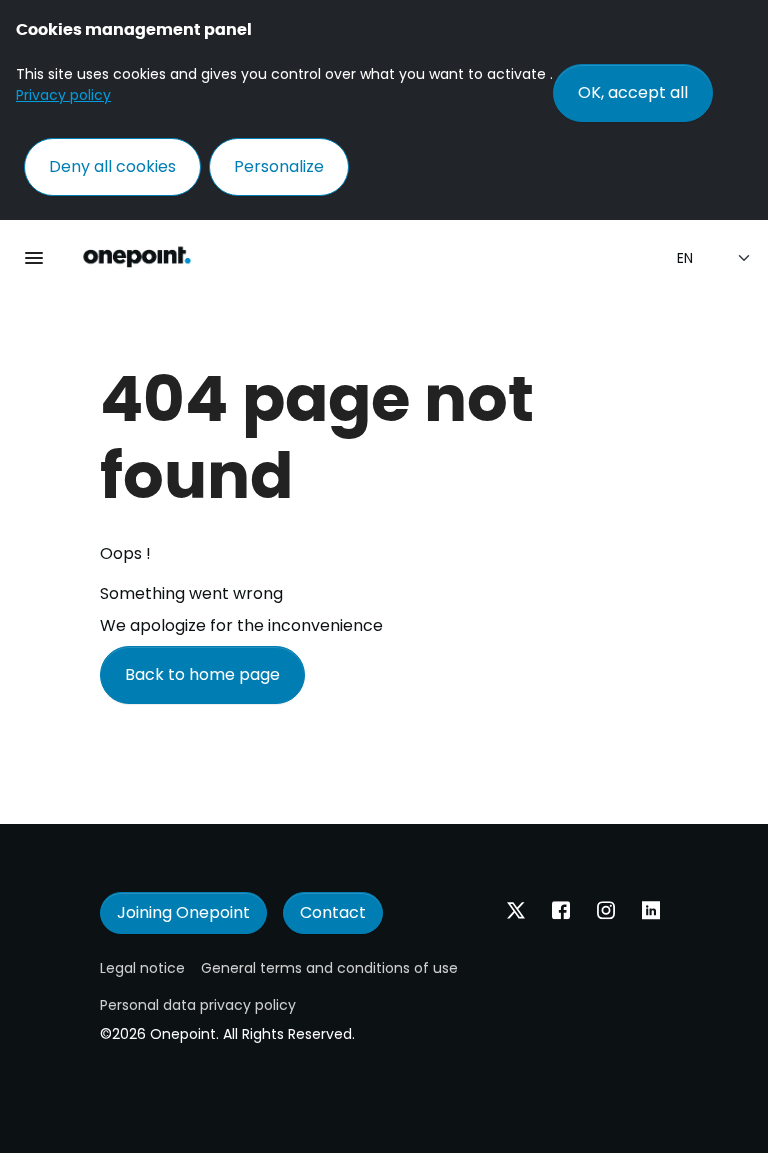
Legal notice (142, 968)
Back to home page (202, 674)
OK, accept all (633, 92)
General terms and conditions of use (329, 968)
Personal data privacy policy (198, 1005)
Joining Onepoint (183, 912)
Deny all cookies (112, 166)
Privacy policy (63, 95)
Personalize (279, 166)
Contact (333, 912)
